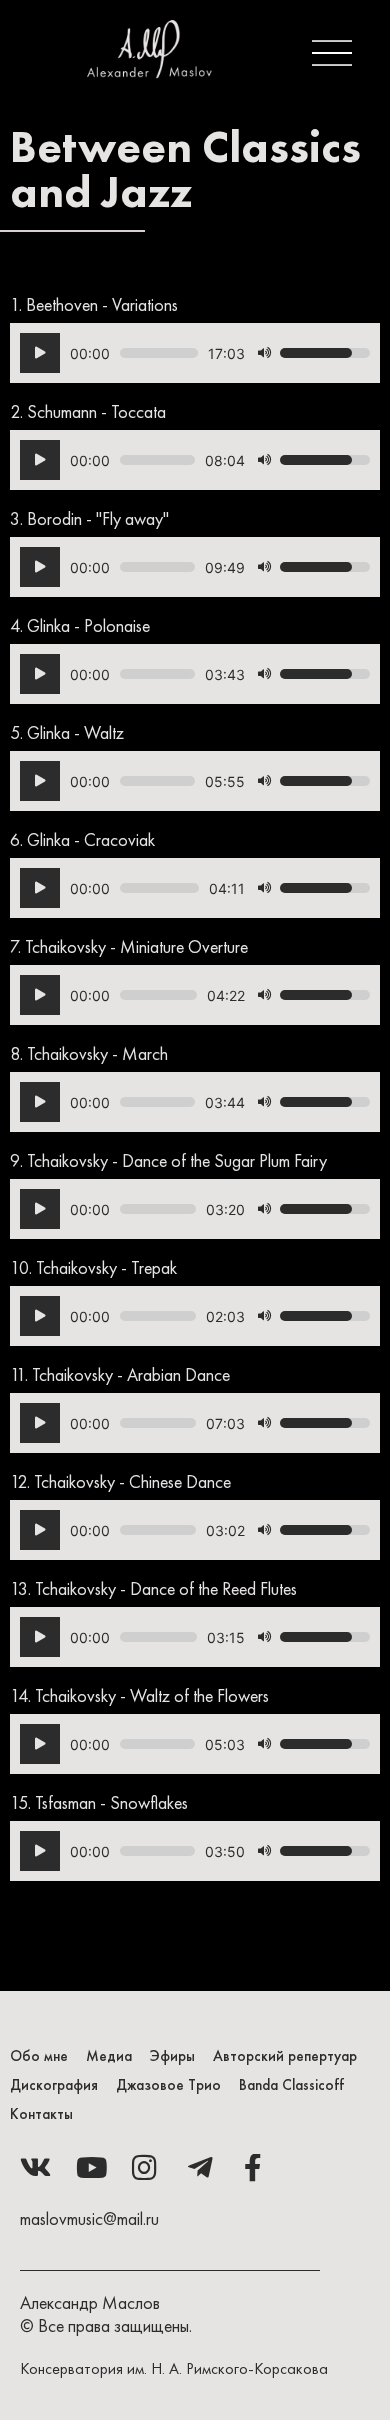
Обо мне (39, 2056)
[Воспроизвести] (40, 353)
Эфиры (172, 2056)
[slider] (159, 353)
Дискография (54, 2085)
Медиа (109, 2056)
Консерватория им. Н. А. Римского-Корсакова (174, 2368)
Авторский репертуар (285, 2056)
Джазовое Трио (168, 2085)
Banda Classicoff (291, 2085)
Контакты (41, 2114)
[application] (195, 353)
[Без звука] (264, 353)
